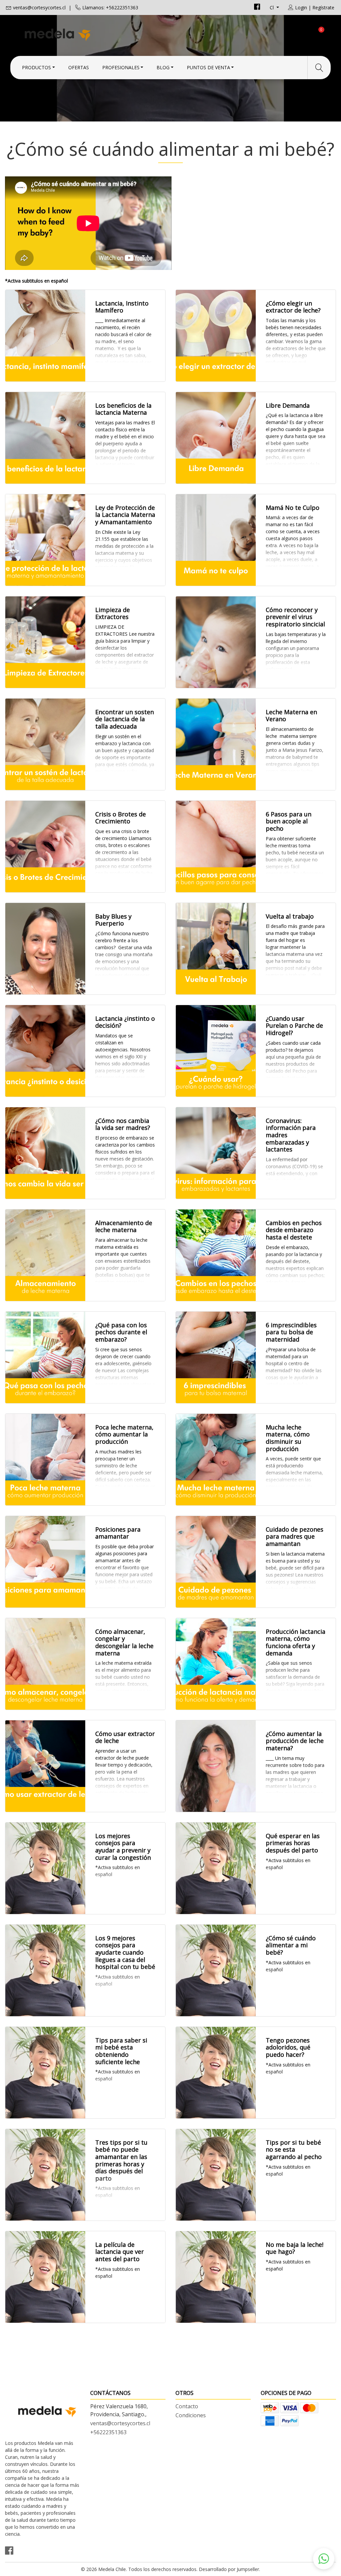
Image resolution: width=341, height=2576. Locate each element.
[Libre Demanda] (216, 438)
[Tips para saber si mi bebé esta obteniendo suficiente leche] (45, 2073)
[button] (324, 2559)
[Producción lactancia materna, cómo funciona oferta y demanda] (216, 1664)
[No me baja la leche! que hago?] (216, 2277)
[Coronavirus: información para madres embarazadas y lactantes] (216, 1153)
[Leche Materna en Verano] (216, 744)
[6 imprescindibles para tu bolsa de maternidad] (216, 1357)
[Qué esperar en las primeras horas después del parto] (216, 1868)
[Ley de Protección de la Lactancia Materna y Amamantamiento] (45, 540)
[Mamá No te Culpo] (216, 540)
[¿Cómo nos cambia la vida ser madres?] (45, 1153)
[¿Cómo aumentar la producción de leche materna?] (216, 1766)
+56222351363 (108, 2432)
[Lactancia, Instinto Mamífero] (45, 336)
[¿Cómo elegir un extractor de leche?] (216, 336)
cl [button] (272, 7)
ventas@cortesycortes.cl (39, 7)
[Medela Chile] (88, 34)
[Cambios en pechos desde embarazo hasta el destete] (216, 1255)
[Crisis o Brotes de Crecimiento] (45, 847)
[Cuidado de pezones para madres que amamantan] (216, 1562)
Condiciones (191, 2415)
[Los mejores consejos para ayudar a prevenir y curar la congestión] (45, 1868)
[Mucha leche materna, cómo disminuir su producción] (216, 1460)
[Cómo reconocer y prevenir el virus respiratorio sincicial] (216, 642)
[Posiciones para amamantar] (45, 1562)
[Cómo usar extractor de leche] (45, 1766)
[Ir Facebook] (257, 7)
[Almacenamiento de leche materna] (45, 1255)
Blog (163, 67)
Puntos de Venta (208, 67)
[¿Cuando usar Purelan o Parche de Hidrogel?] (216, 1051)
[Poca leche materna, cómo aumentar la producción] (45, 1460)
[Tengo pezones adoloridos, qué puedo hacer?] (216, 2073)
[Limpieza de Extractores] (45, 642)
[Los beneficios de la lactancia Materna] (45, 438)
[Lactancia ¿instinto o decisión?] (45, 1051)
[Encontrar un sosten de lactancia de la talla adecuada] (45, 744)
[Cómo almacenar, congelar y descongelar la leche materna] (45, 1664)
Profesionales (121, 67)
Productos (36, 67)
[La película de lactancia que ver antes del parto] (45, 2277)
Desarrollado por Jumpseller (229, 2569)
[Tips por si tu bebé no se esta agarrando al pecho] (216, 2175)
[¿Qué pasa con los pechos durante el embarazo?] (45, 1357)
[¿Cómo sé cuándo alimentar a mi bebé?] (216, 1970)
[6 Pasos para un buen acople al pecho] (216, 847)
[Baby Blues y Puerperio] (45, 949)
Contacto (187, 2406)
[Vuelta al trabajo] (216, 949)
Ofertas (79, 67)
